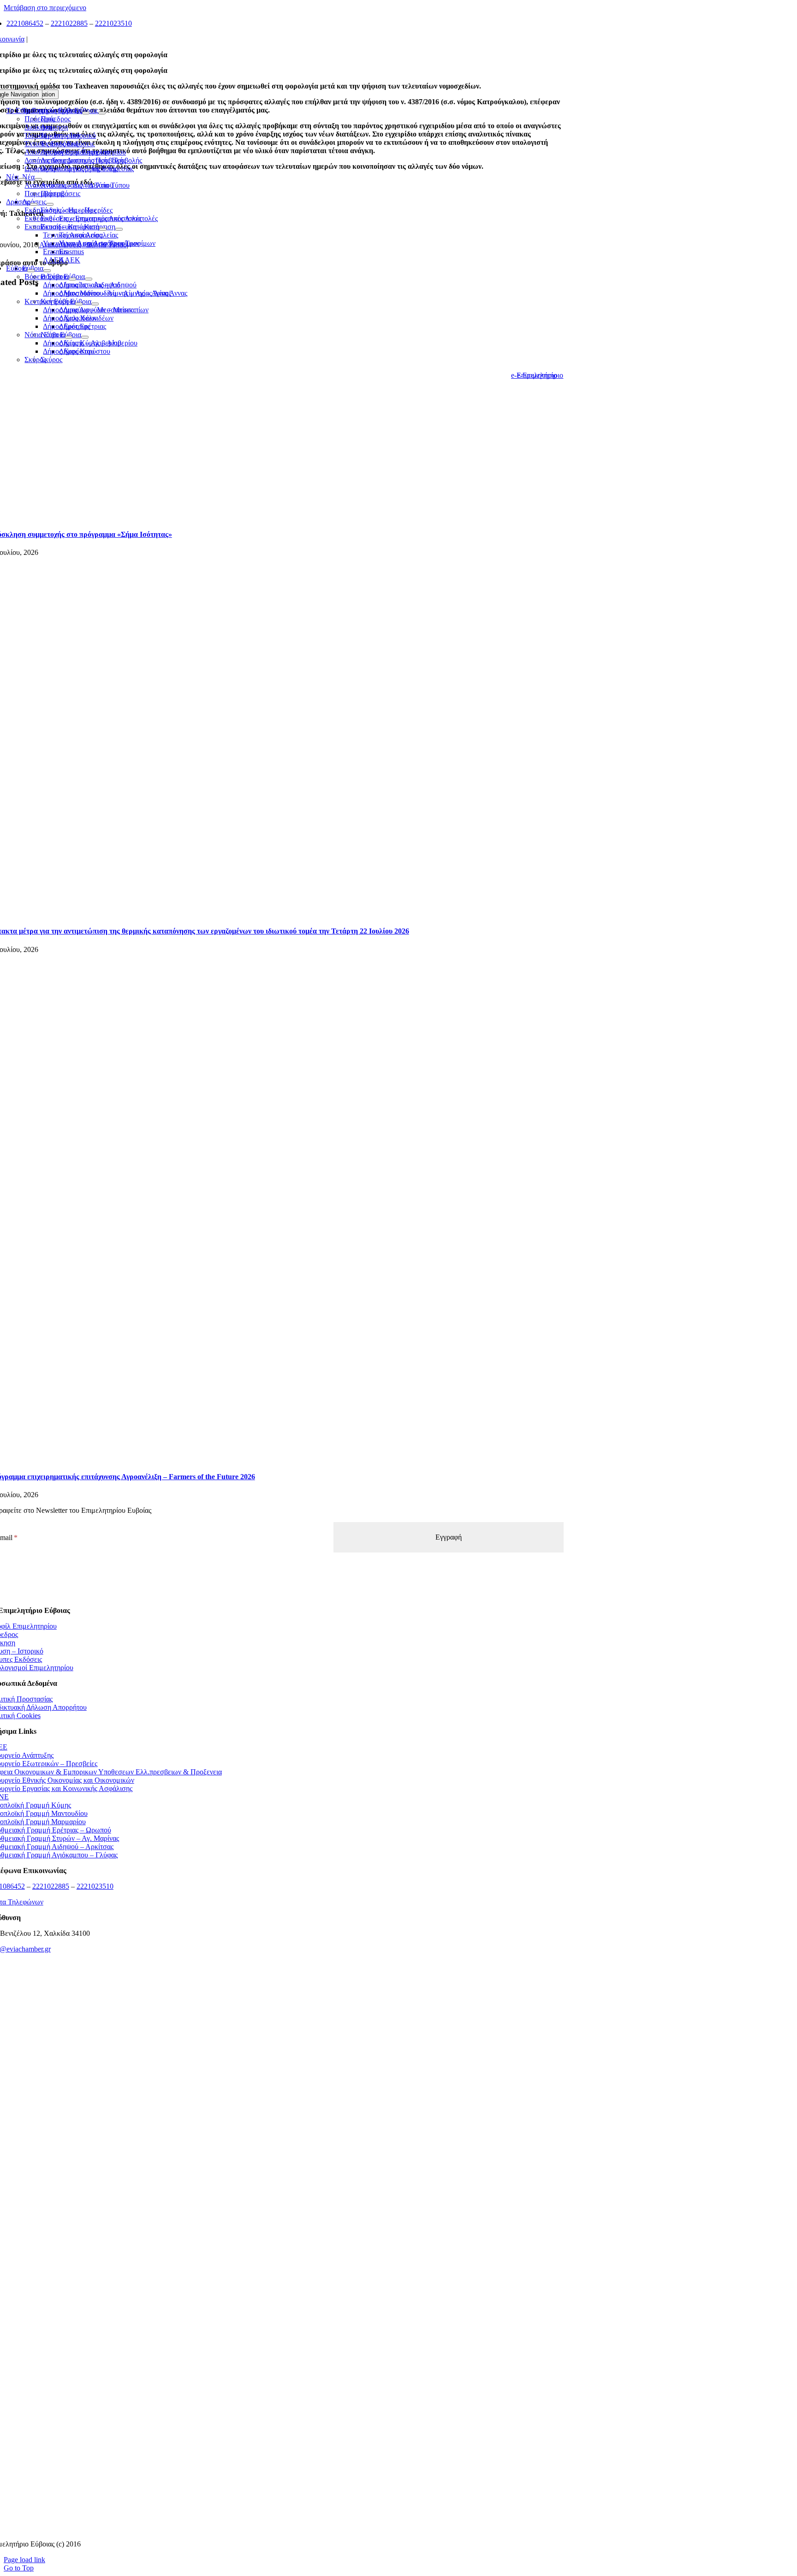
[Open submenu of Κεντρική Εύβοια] (79, 304)
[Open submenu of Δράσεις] (34, 204)
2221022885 (69, 23)
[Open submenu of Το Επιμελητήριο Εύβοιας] (86, 113)
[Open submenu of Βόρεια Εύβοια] (72, 279)
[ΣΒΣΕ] (276, 2357)
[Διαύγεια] (276, 2299)
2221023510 (113, 23)
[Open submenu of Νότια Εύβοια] (69, 337)
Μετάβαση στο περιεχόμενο (45, 8)
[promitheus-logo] (276, 2128)
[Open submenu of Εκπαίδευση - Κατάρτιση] (103, 229)
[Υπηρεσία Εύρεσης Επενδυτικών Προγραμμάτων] (276, 2185)
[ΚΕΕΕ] (276, 2014)
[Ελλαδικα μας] (276, 2071)
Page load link (24, 2560)
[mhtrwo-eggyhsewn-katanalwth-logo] (276, 2242)
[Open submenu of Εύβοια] (31, 271)
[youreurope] (276, 2414)
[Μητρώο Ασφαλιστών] (276, 2528)
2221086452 (25, 23)
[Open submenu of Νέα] (22, 179)
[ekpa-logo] (276, 2471)
